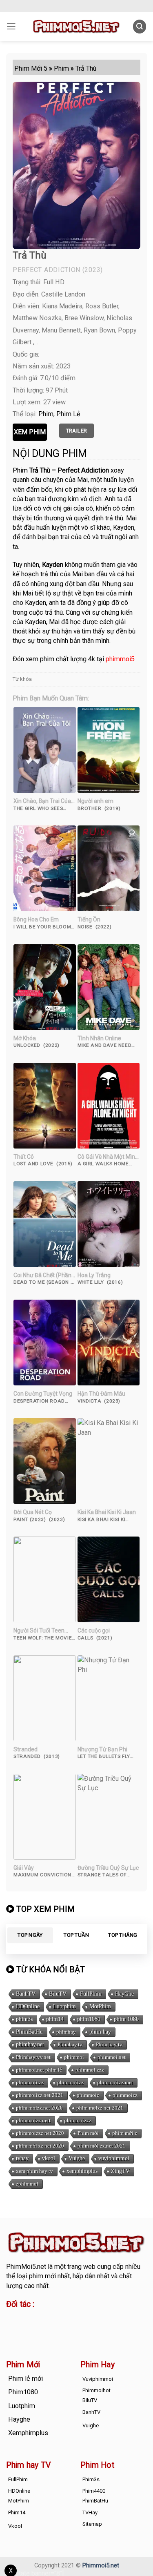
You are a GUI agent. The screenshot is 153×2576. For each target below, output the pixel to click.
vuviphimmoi (114, 2158)
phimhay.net (30, 2044)
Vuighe (77, 2158)
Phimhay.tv (70, 2044)
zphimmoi (27, 2184)
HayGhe (124, 1994)
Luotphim (64, 2006)
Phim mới (88, 2133)
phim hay (100, 2032)
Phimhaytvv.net (33, 2057)
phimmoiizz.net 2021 (40, 2095)
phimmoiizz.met (115, 2082)
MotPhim (100, 2006)
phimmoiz (88, 2095)
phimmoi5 (120, 659)
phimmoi (74, 2057)
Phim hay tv (109, 2044)
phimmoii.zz (30, 2082)
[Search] (140, 26)
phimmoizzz (78, 2120)
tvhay (22, 2158)
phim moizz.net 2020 (39, 2108)
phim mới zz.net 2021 (102, 2146)
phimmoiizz (70, 2082)
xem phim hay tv (34, 2171)
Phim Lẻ (68, 414)
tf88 (12, 2318)
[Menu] (11, 27)
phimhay (66, 2032)
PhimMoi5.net (26, 2267)
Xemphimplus (28, 2433)
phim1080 (89, 2019)
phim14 (55, 2019)
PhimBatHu (29, 2032)
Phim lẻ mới (25, 2379)
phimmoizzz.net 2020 (40, 2133)
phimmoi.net (112, 2057)
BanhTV (26, 1994)
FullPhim (91, 1994)
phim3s (24, 2019)
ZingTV (120, 2171)
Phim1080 (23, 2392)
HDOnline (28, 2006)
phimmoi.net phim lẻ (39, 2070)
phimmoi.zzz (90, 2070)
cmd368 (72, 2318)
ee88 (39, 2328)
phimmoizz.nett (33, 2120)
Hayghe (19, 2419)
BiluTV (58, 1994)
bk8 (102, 2328)
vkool (49, 2158)
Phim (46, 414)
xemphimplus (82, 2171)
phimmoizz (125, 2095)
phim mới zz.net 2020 (40, 2146)
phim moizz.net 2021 (100, 2108)
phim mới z (125, 2133)
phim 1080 (126, 2019)
